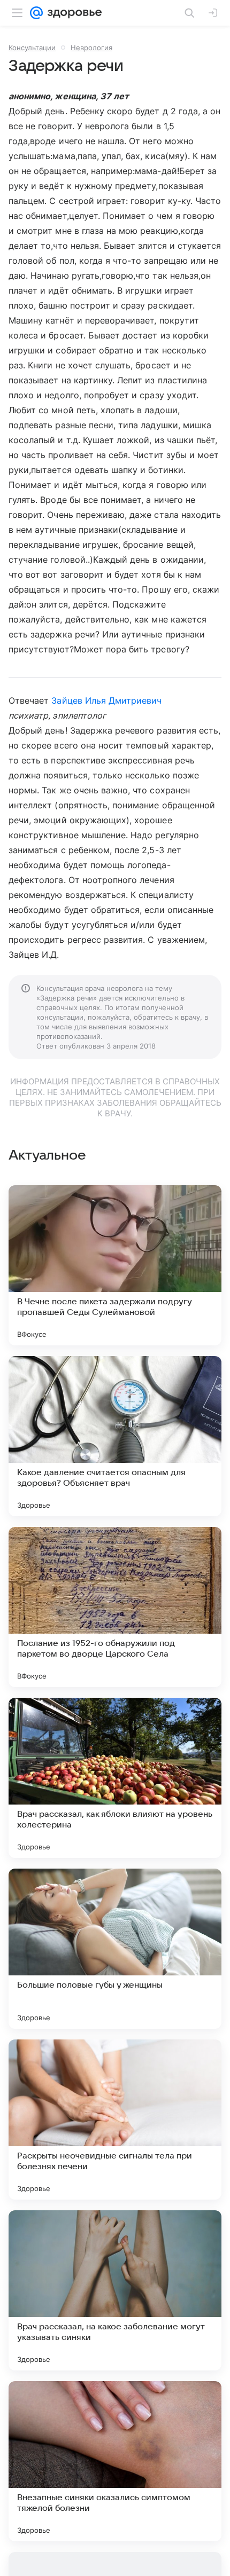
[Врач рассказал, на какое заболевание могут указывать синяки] (115, 2290)
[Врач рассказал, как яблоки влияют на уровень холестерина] (115, 1778)
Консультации (32, 48)
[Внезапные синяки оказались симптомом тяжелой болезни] (115, 2461)
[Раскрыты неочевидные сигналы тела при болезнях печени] (115, 2120)
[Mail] (36, 13)
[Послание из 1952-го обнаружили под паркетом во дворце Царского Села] (115, 1607)
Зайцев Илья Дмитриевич (106, 700)
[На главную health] (72, 13)
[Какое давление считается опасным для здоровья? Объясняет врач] (115, 1436)
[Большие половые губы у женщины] (115, 1949)
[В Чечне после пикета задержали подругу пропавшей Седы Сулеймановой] (115, 1265)
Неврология (91, 48)
